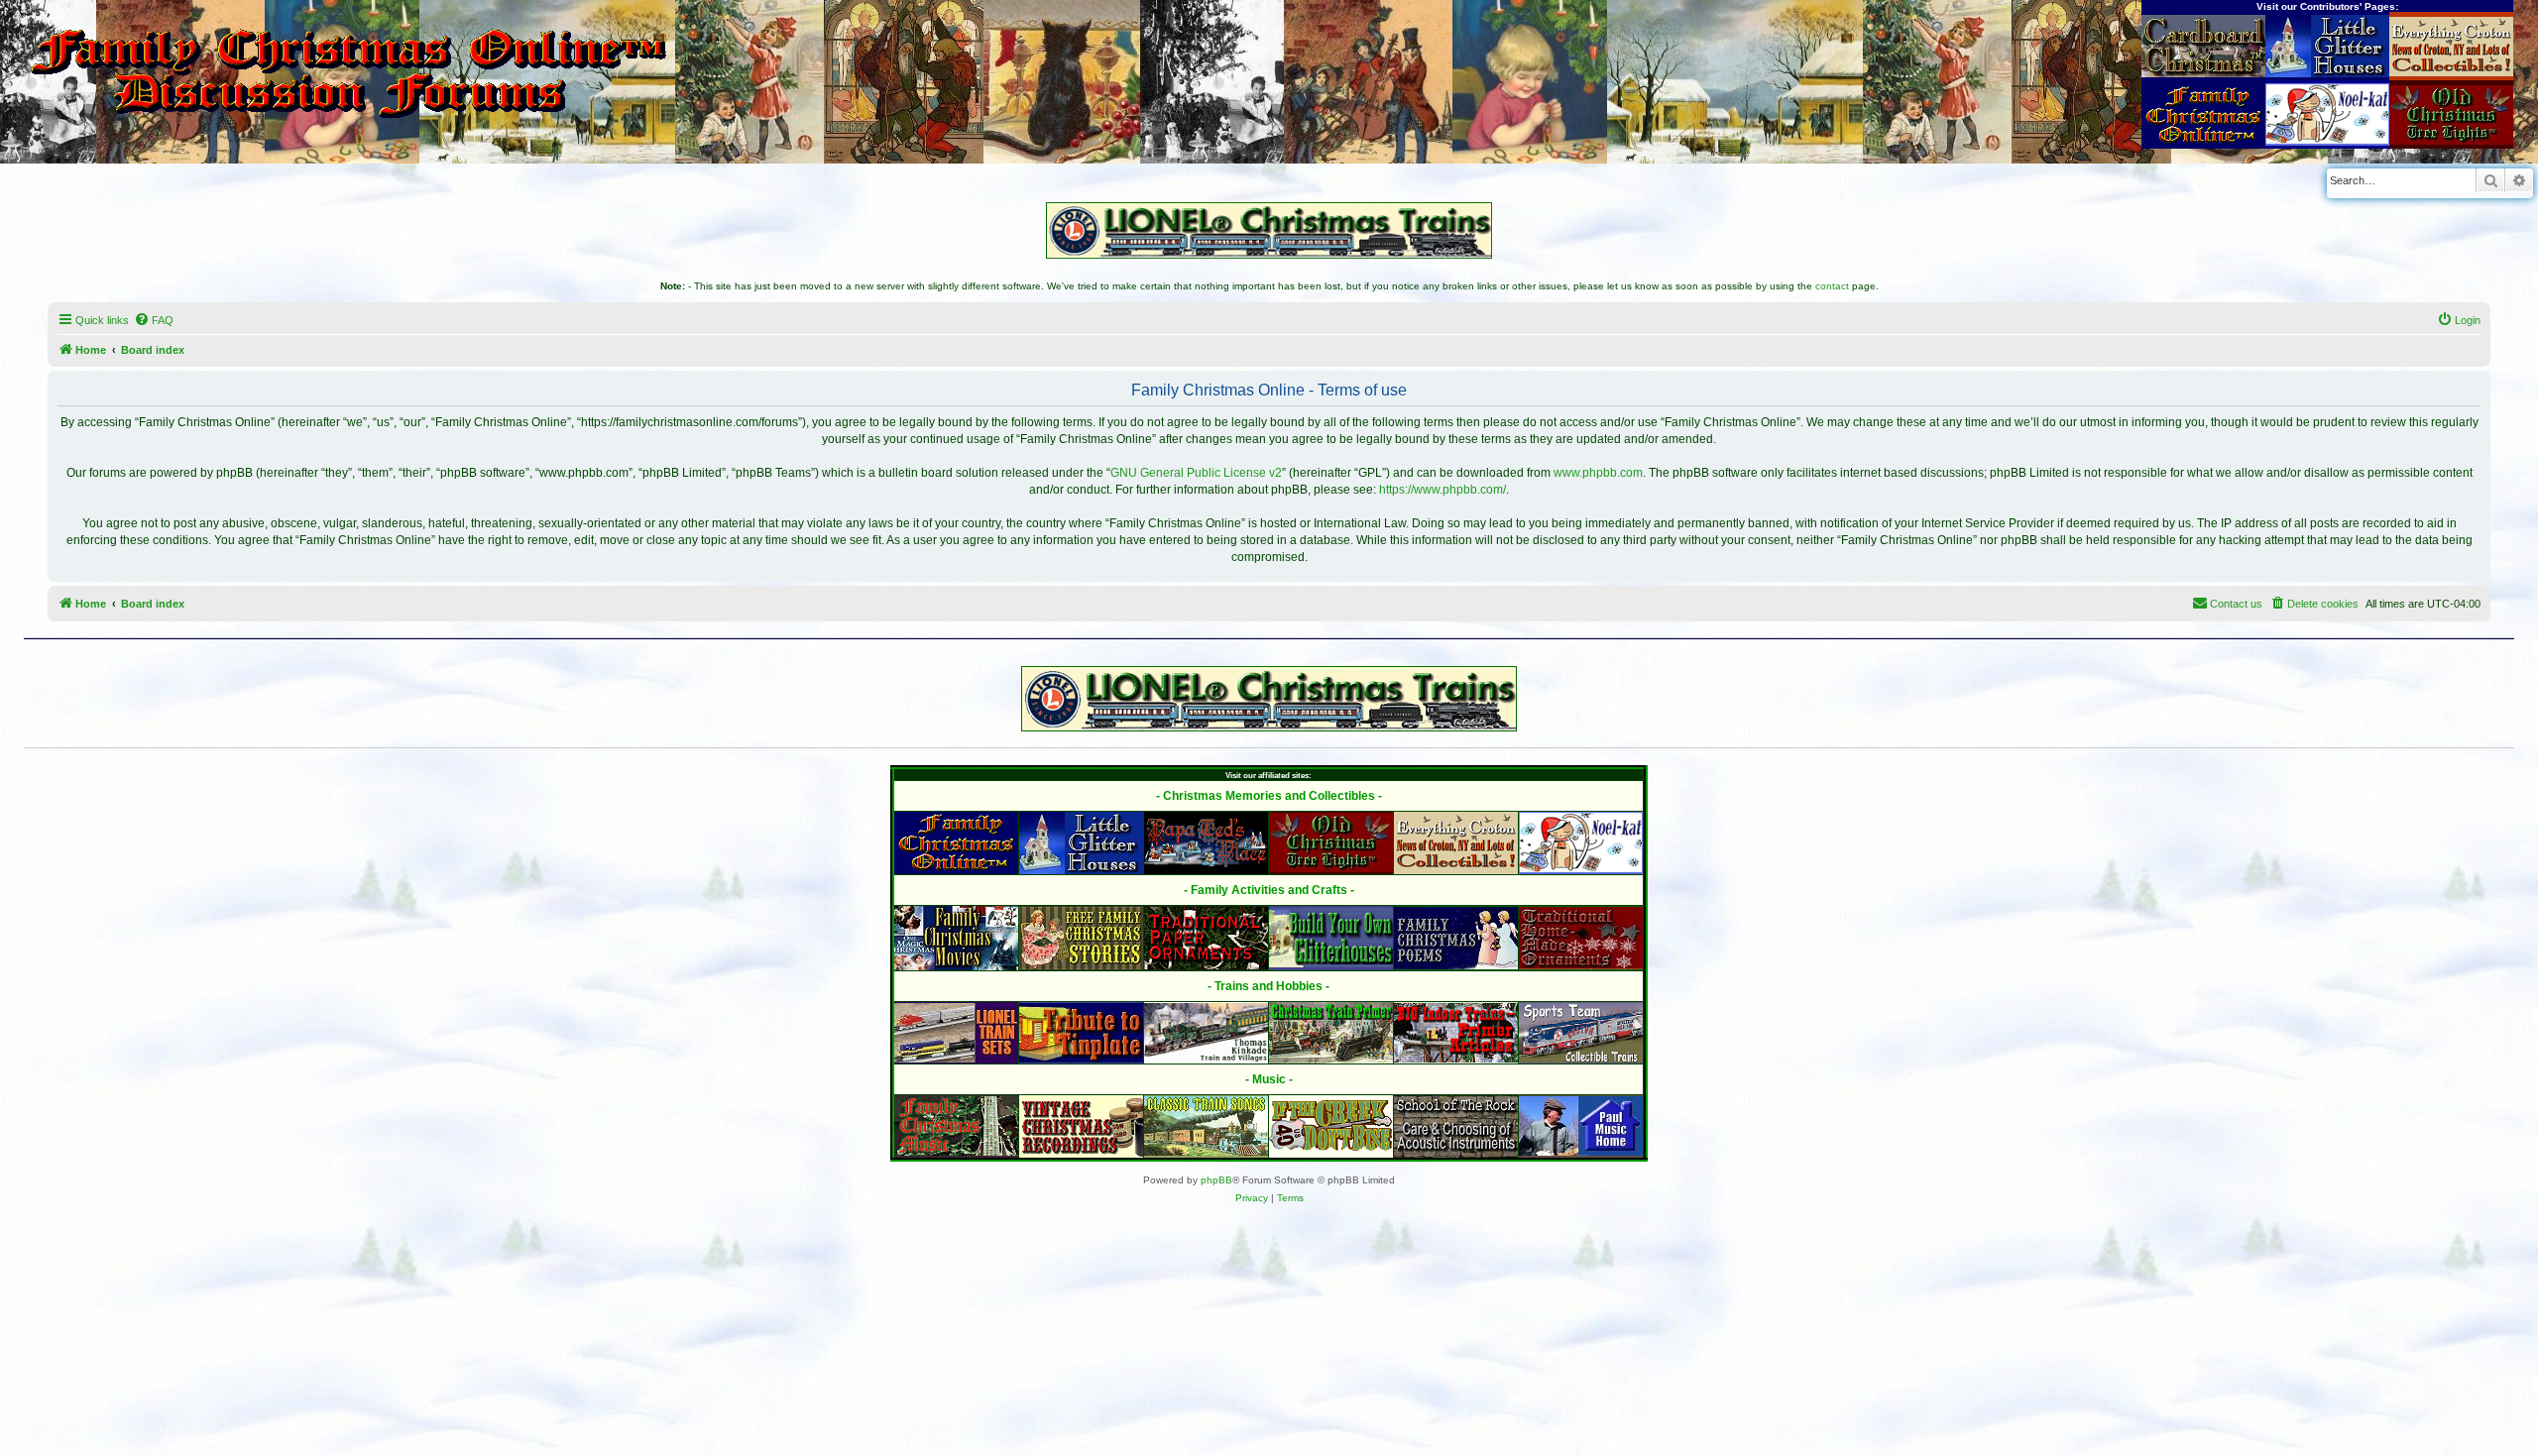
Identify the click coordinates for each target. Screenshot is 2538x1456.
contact (1832, 286)
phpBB (1216, 1180)
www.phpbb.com (1598, 473)
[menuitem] (154, 320)
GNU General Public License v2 (1196, 473)
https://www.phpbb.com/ (1442, 490)
